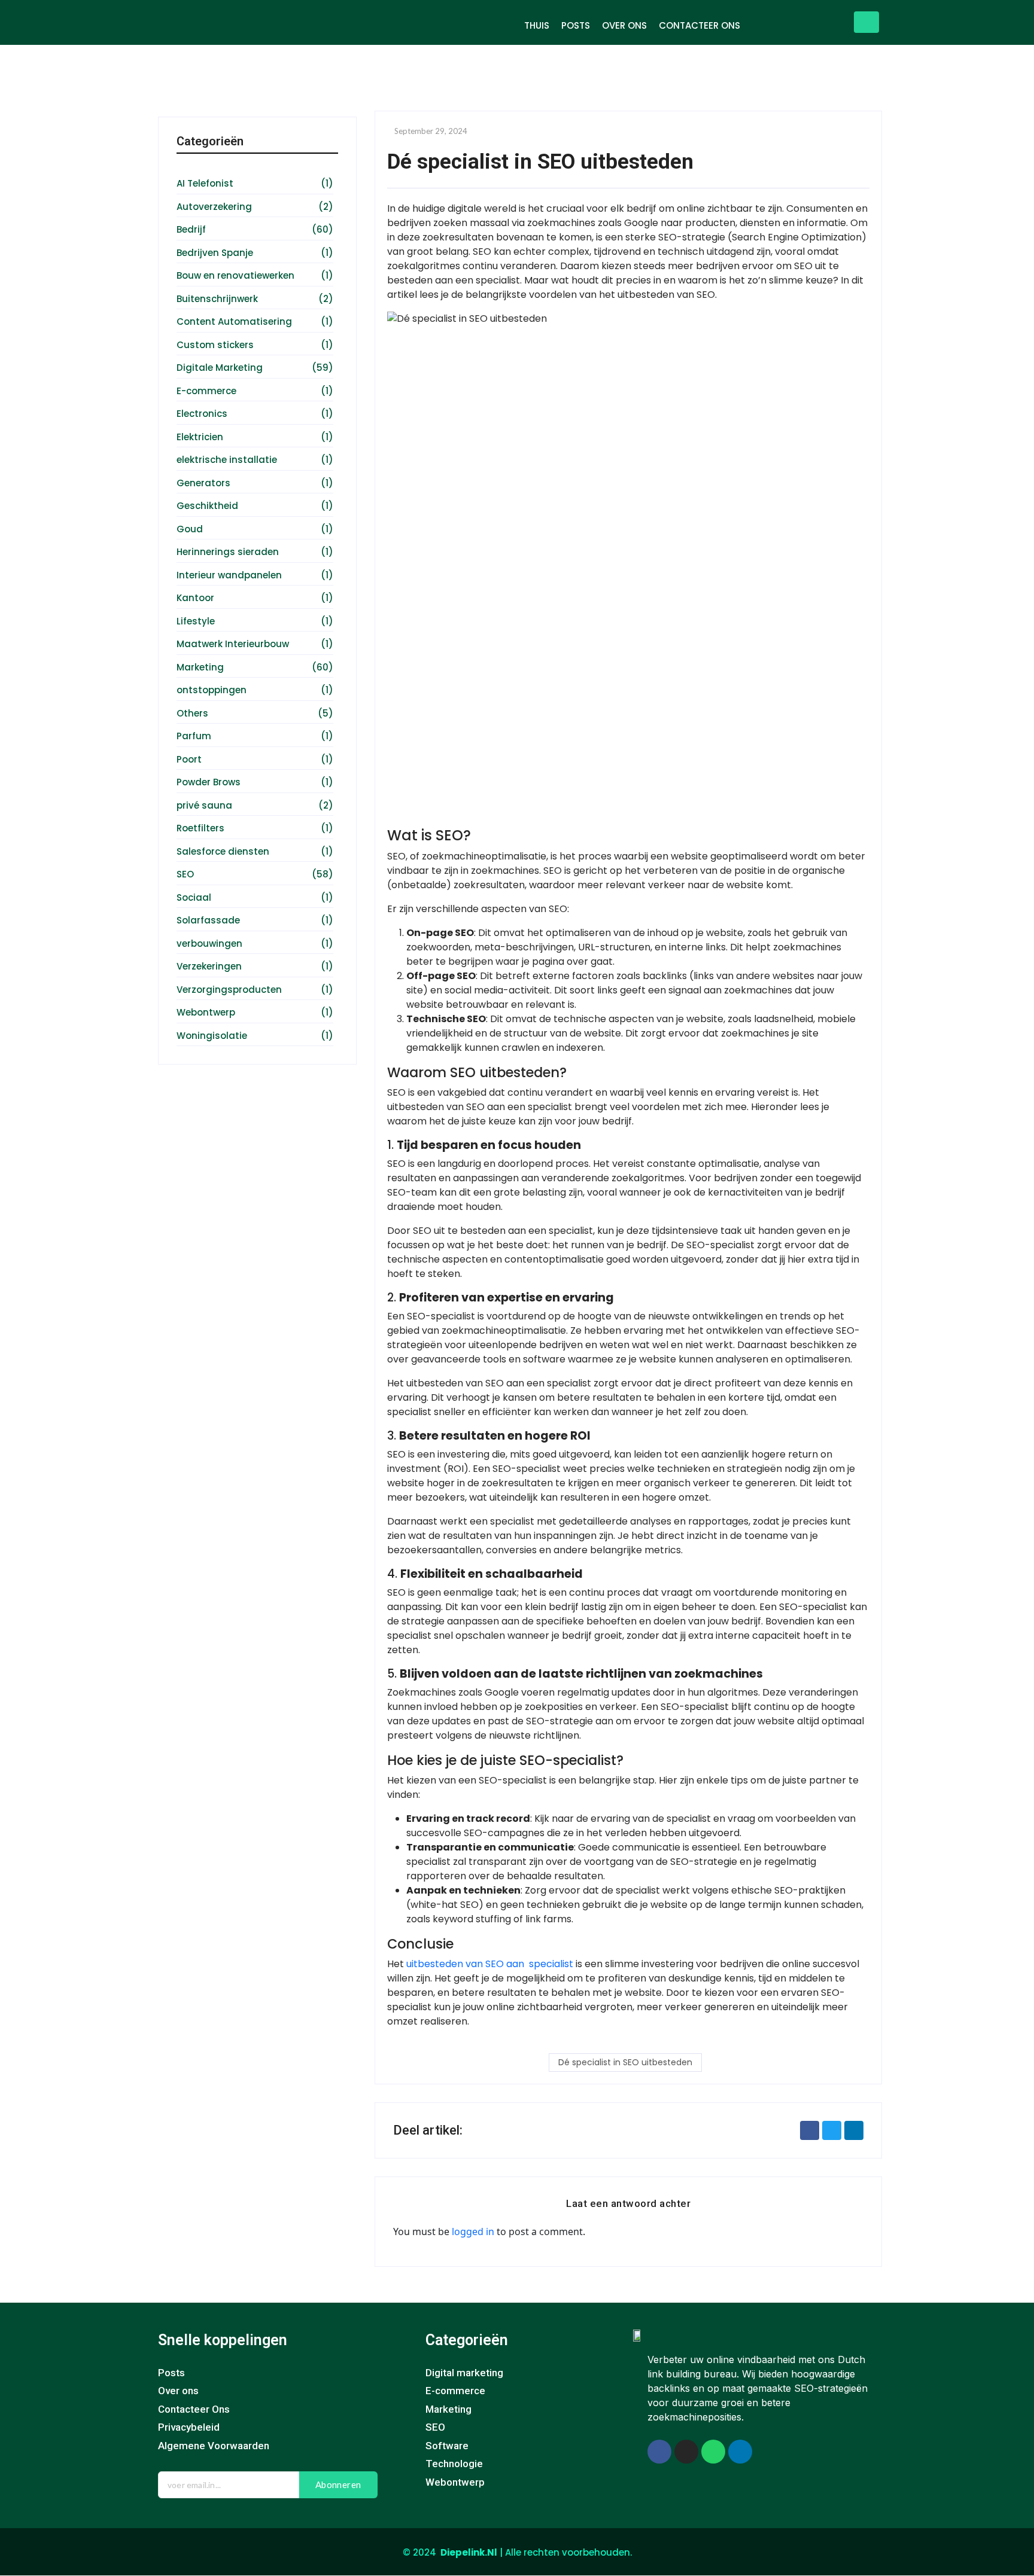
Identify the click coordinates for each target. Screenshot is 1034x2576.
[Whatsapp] (713, 2452)
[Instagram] (686, 2452)
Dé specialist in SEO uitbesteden (625, 2062)
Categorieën (467, 2340)
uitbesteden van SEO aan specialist (490, 1964)
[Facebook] (659, 2452)
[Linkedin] (740, 2452)
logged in (473, 2231)
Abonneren (338, 2484)
